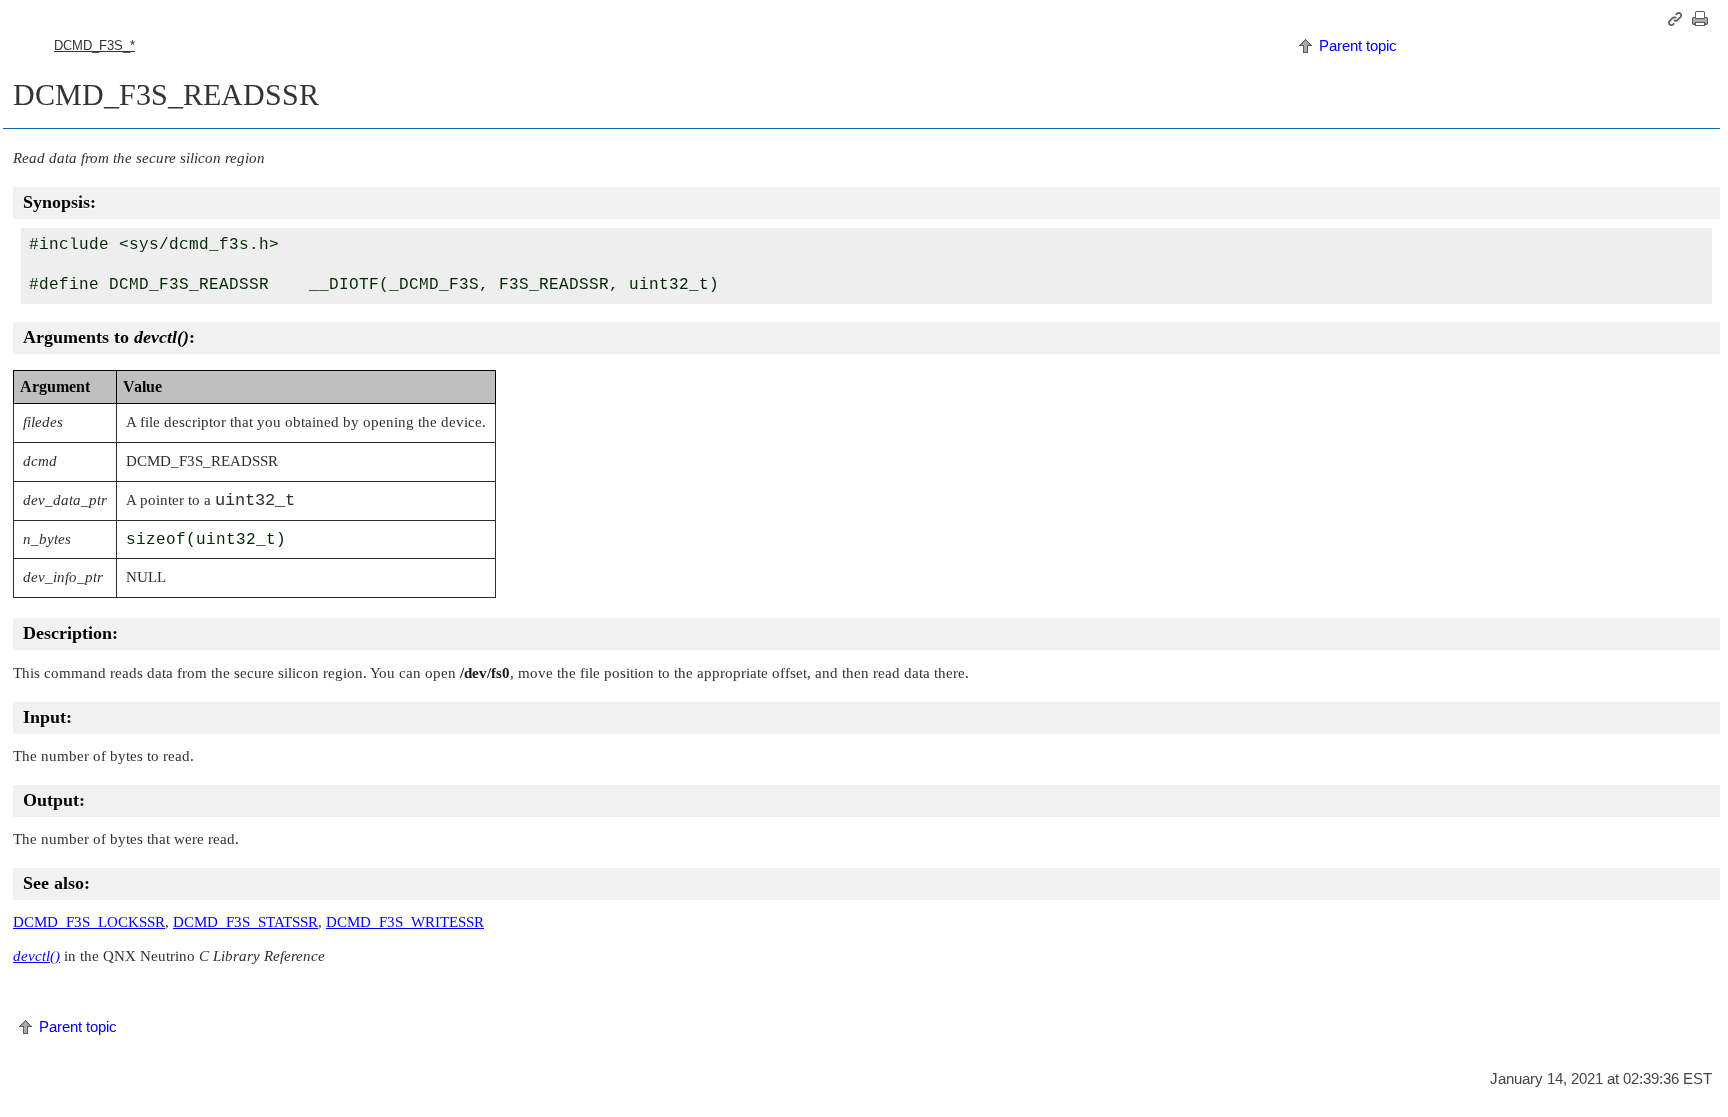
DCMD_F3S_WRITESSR (405, 922)
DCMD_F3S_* (94, 45)
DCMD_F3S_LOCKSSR (89, 922)
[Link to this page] (1678, 19)
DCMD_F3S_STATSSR (245, 922)
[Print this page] (1703, 19)
